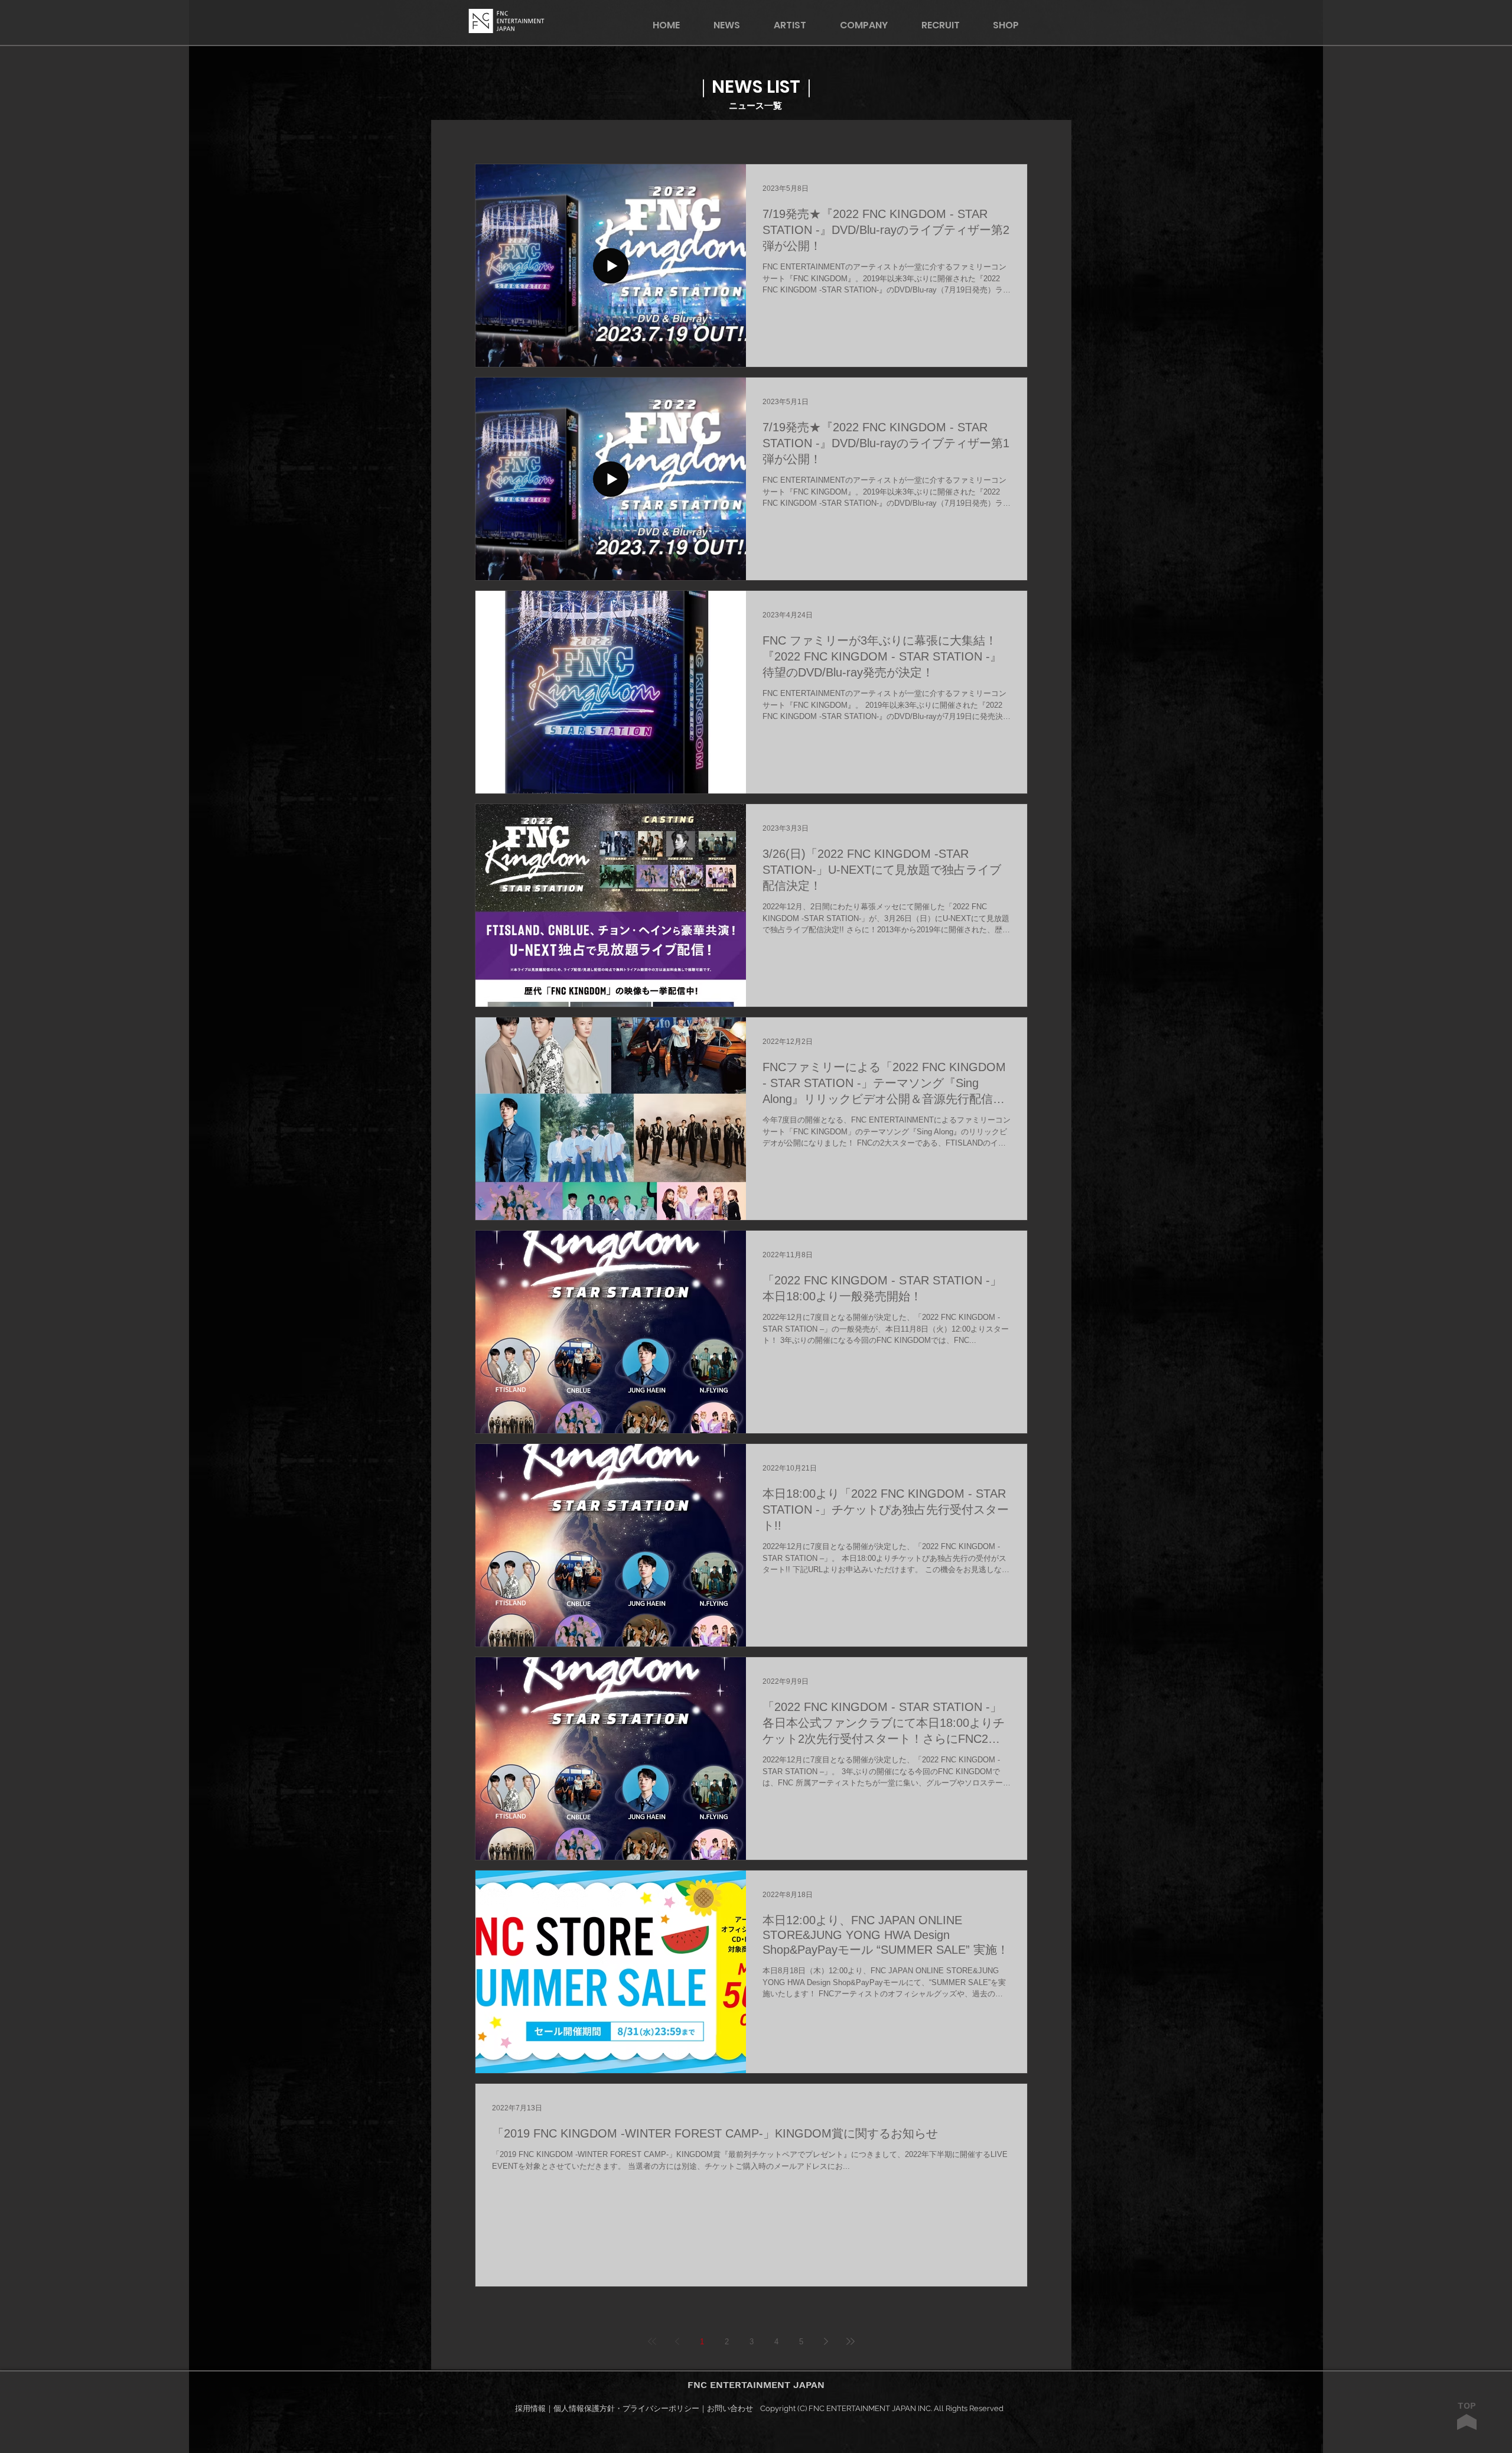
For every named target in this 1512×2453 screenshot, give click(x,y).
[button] (1014, 25)
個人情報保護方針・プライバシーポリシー (626, 2408)
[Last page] (850, 2341)
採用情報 (530, 2408)
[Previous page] (677, 2341)
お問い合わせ (730, 2408)
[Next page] (826, 2341)
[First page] (652, 2341)
